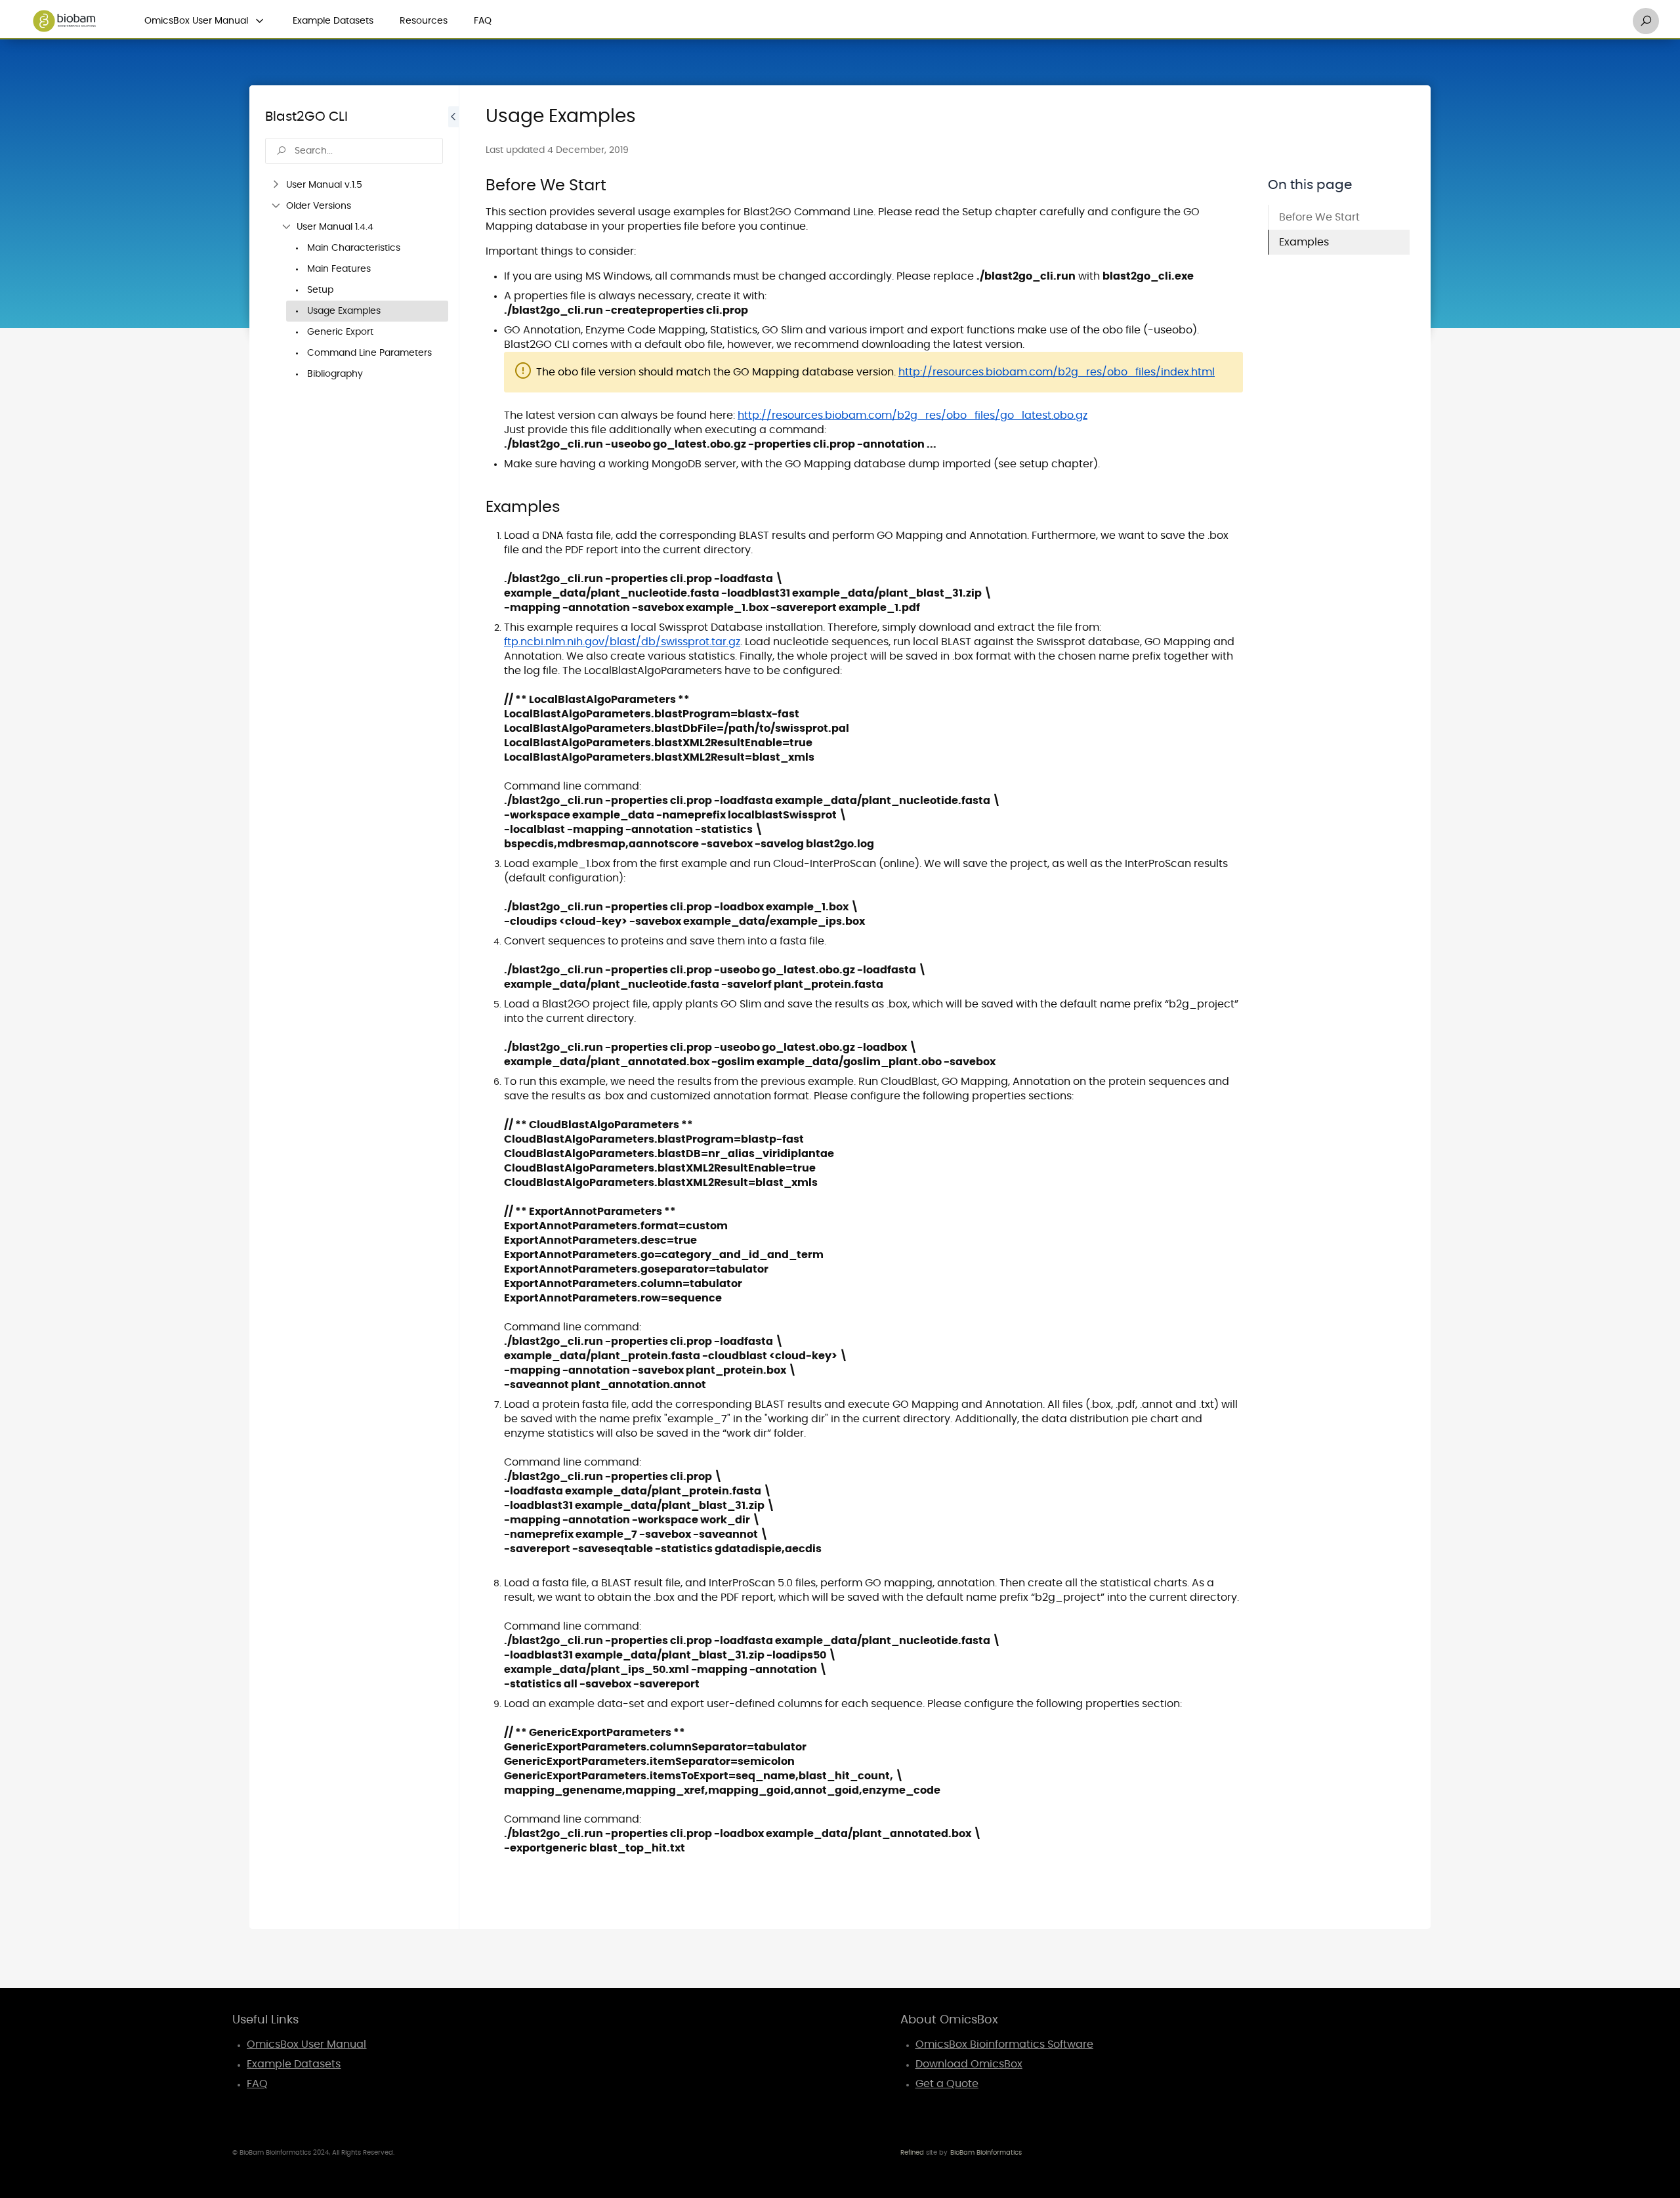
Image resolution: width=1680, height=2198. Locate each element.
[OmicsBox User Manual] (260, 21)
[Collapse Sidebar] (453, 1007)
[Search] (1646, 21)
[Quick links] (64, 21)
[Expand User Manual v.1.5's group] (276, 185)
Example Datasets (333, 21)
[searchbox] (354, 151)
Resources (424, 21)
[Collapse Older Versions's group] (276, 206)
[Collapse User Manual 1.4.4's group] (286, 227)
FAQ (483, 21)
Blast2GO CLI (306, 117)
